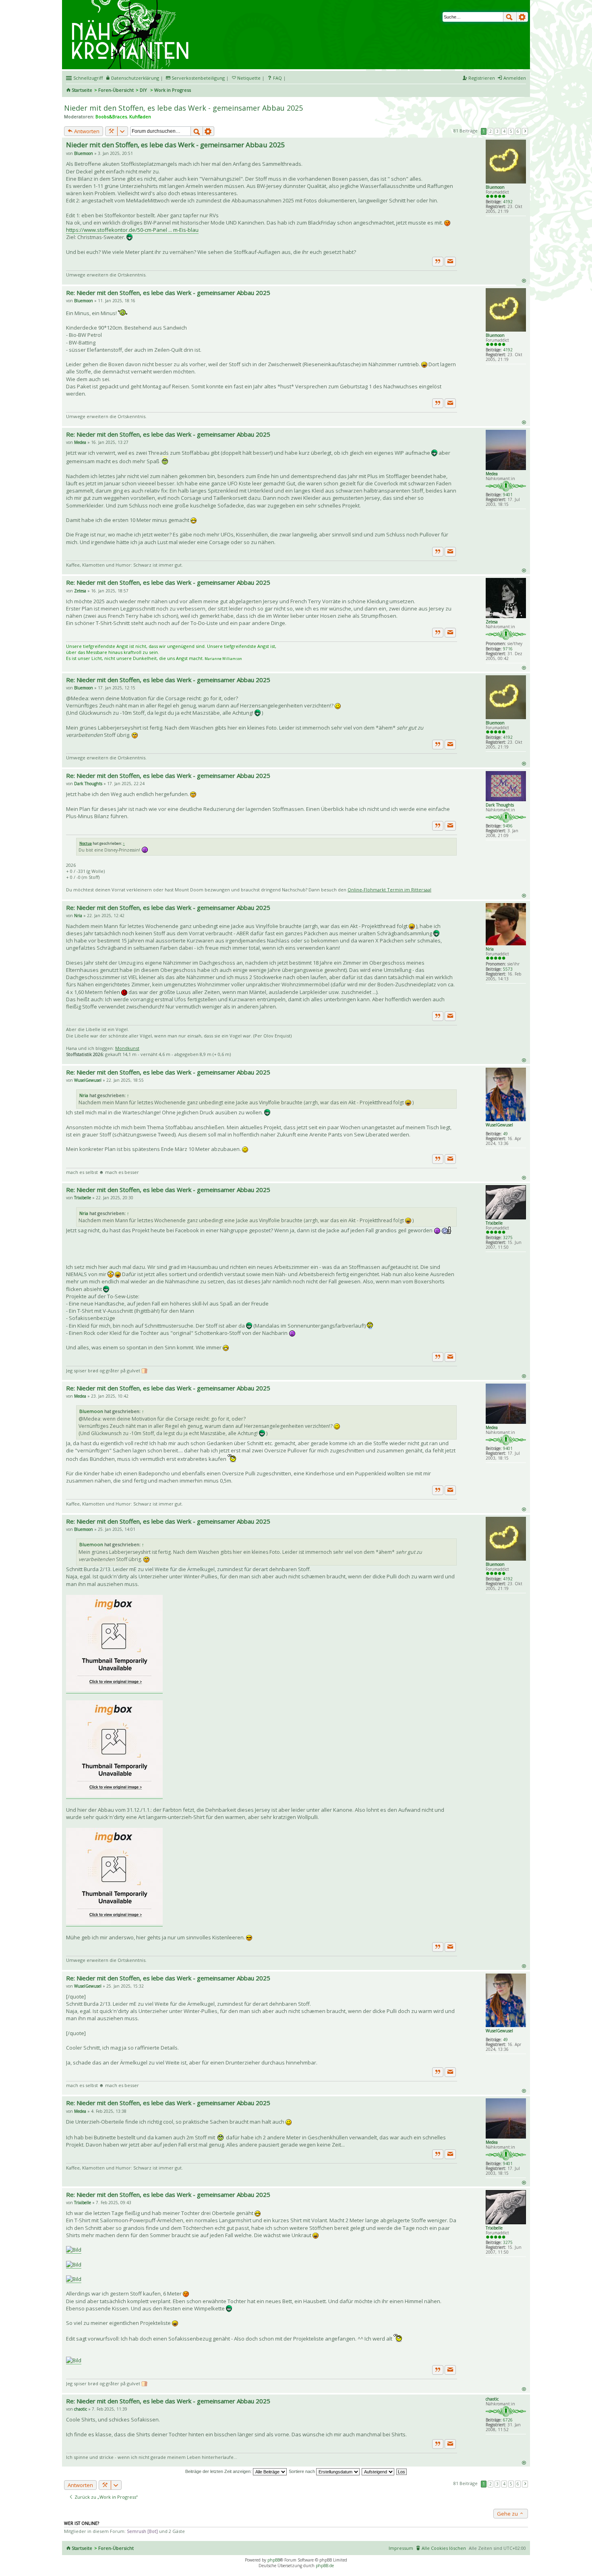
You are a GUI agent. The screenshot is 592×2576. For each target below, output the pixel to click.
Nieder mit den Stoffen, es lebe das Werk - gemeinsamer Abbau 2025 (183, 108)
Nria (490, 949)
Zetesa (492, 622)
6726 (508, 2420)
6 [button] (518, 131)
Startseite (82, 90)
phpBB (274, 2560)
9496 (508, 826)
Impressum (401, 2548)
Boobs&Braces (111, 117)
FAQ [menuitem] (277, 78)
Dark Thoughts (500, 805)
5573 (508, 969)
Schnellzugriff (88, 78)
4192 (508, 202)
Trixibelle (494, 1223)
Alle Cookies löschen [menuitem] (444, 2548)
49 (505, 1134)
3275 (508, 1237)
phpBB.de (325, 2566)
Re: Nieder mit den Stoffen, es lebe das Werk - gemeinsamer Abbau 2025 (168, 293)
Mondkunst (127, 1048)
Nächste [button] (525, 131)
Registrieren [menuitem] (482, 78)
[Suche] (510, 17)
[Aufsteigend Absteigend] (378, 2471)
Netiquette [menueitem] (249, 78)
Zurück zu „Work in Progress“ (106, 2497)
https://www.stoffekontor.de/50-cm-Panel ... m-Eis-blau (132, 230)
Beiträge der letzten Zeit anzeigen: (219, 2471)
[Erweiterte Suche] (522, 17)
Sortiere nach (302, 2471)
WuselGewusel (499, 1125)
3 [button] (497, 131)
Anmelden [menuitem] (515, 78)
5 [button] (511, 131)
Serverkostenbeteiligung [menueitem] (198, 78)
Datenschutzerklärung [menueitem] (135, 78)
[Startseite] (131, 3)
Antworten (86, 131)
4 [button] (504, 131)
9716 (508, 649)
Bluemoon (495, 187)
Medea (492, 474)
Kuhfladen (140, 117)
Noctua (86, 843)
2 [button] (491, 131)
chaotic (492, 2399)
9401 (508, 495)
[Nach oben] (524, 280)
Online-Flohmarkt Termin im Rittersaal (389, 890)
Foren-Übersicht (116, 90)
